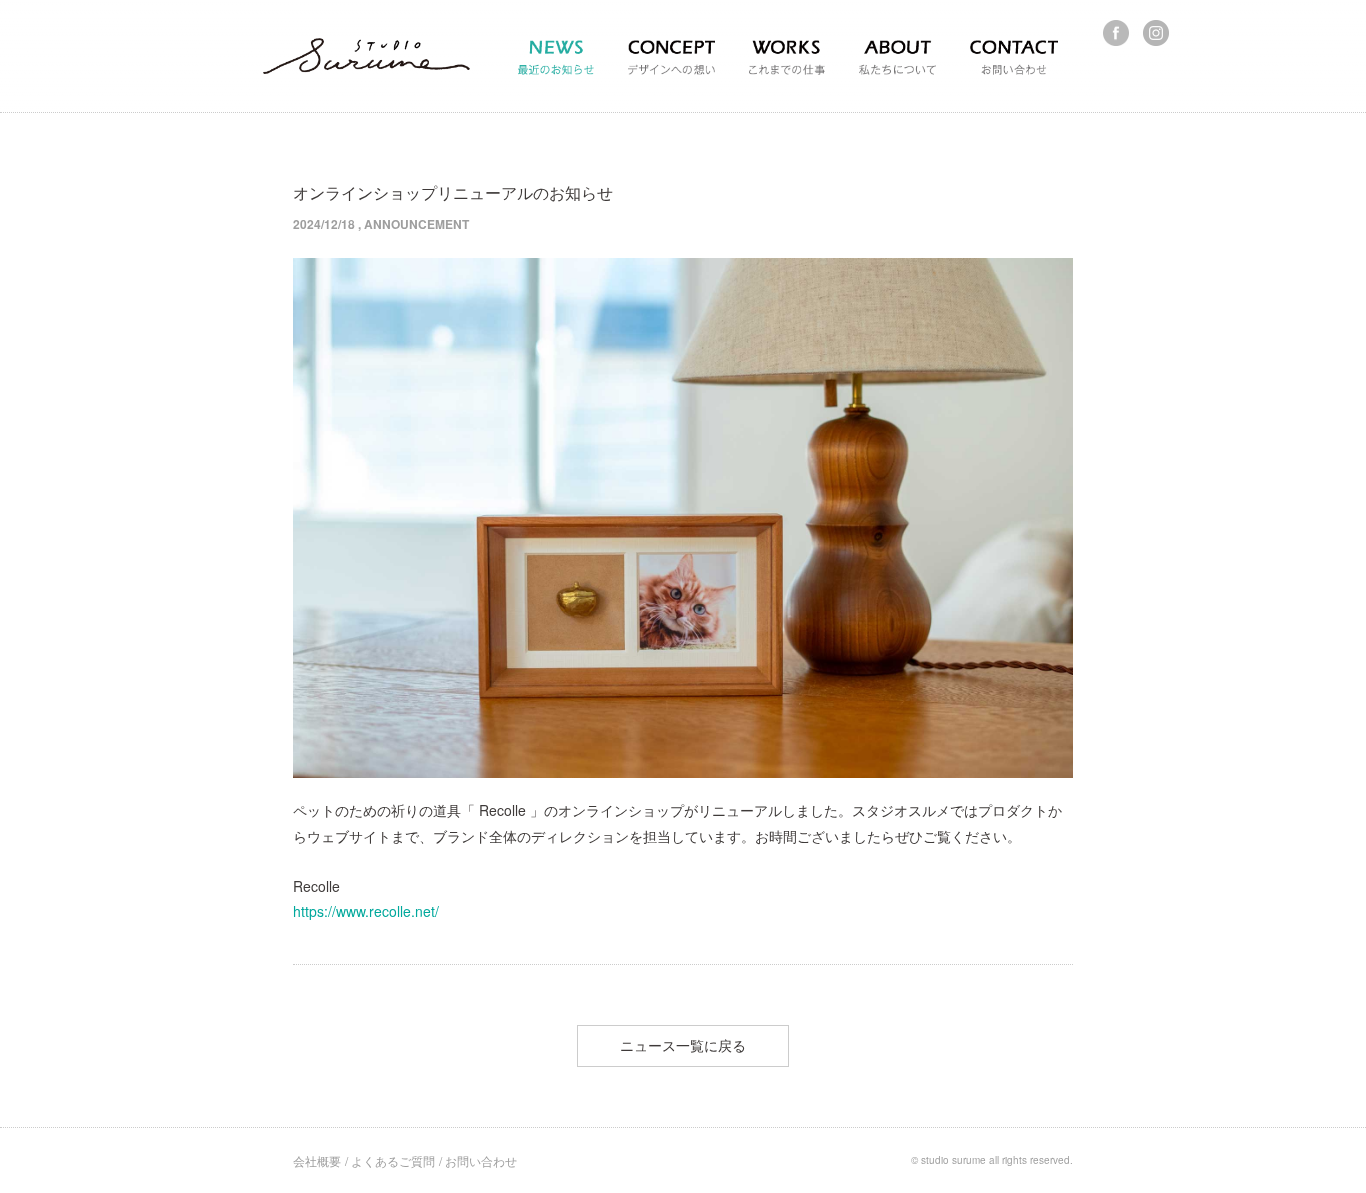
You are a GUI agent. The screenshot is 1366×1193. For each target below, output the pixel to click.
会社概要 (317, 1160)
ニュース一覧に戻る (683, 1045)
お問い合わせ (481, 1160)
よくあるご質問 (393, 1160)
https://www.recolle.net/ (366, 911)
